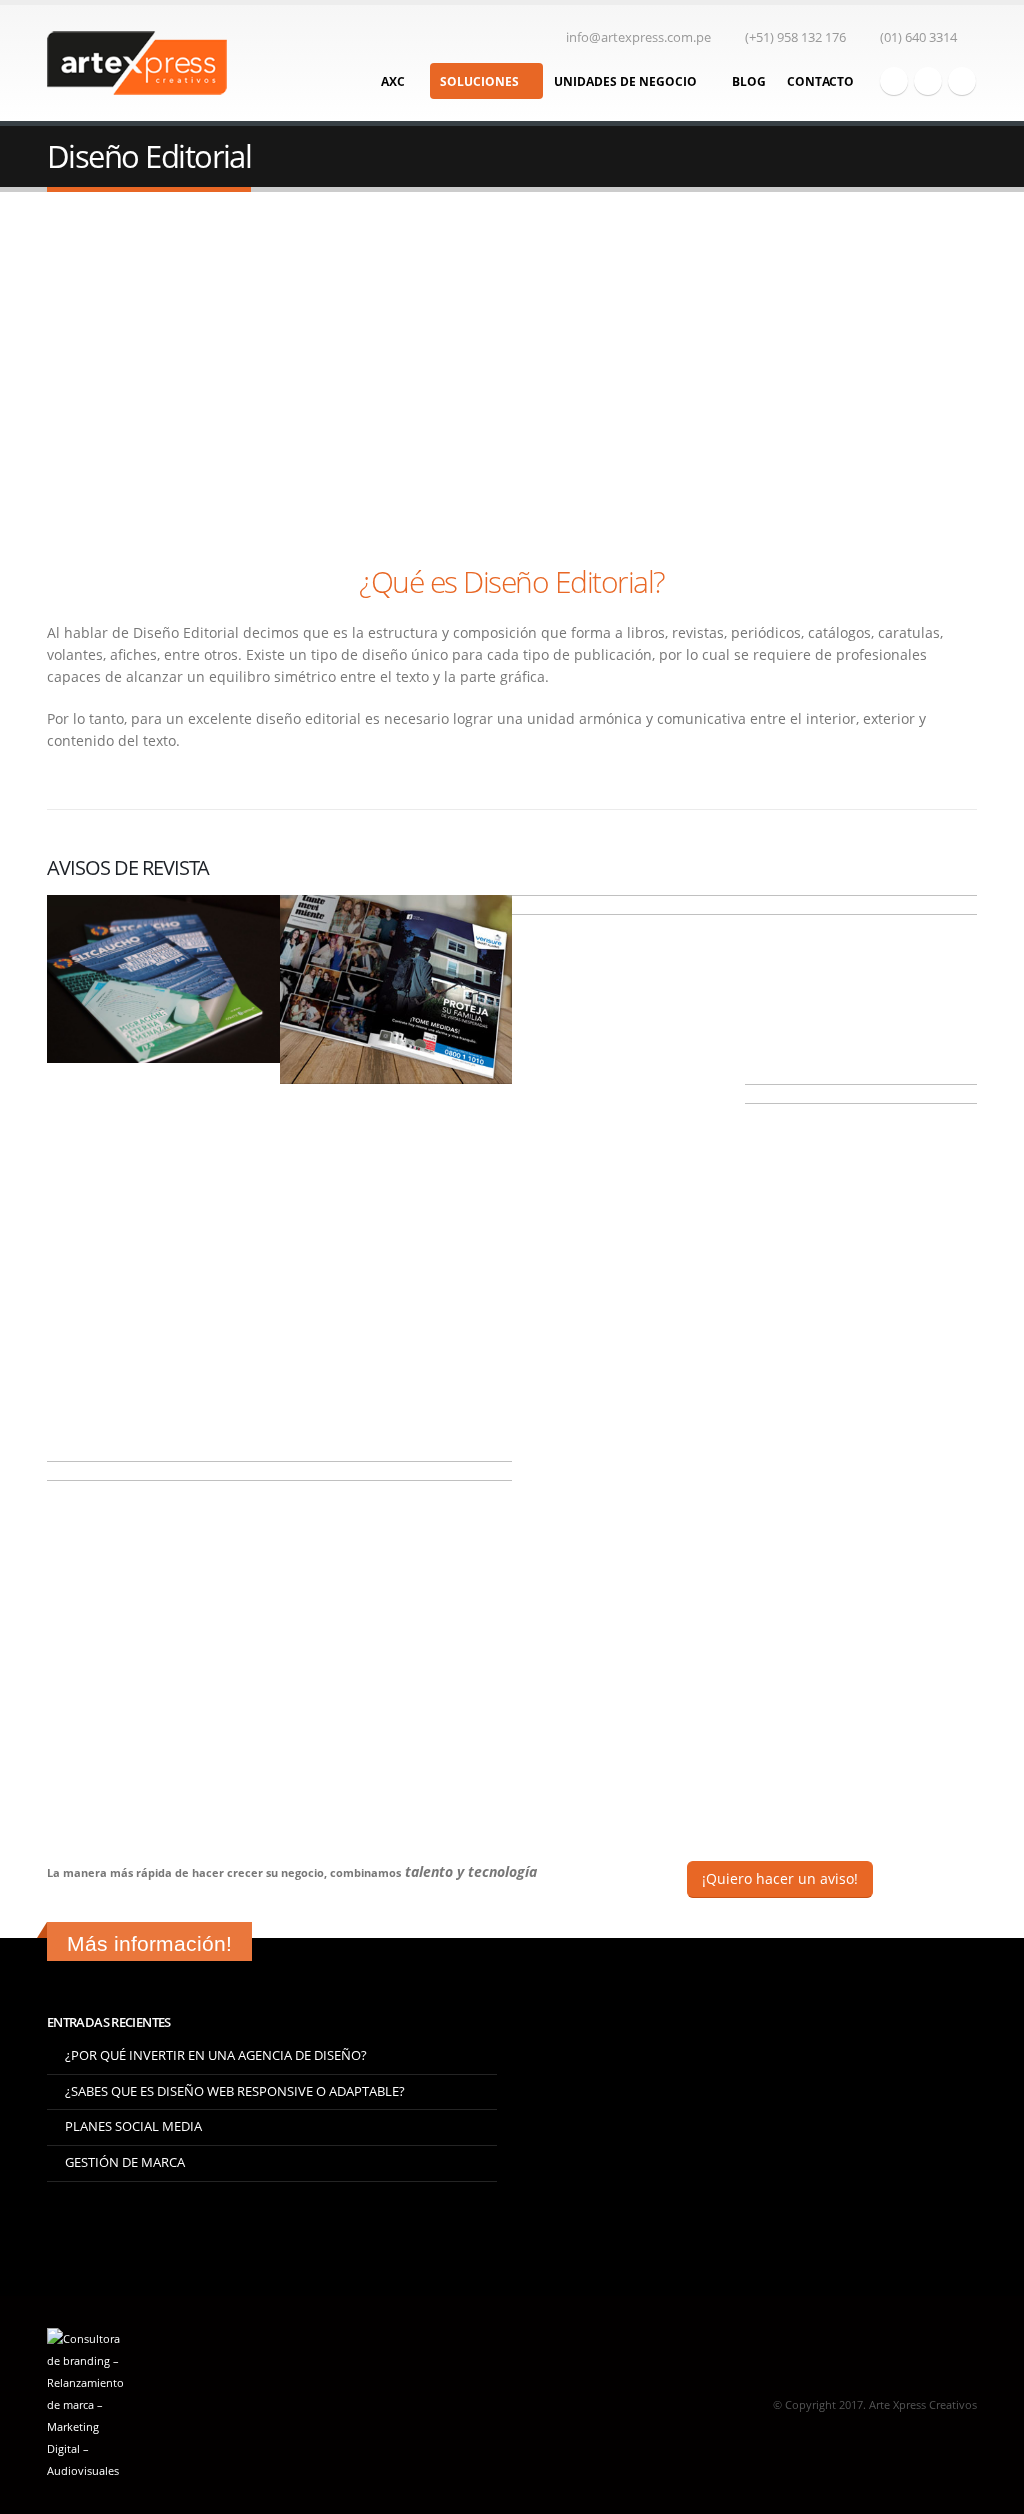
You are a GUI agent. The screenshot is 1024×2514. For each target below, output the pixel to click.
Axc (393, 81)
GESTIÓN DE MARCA (125, 2162)
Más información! (149, 1943)
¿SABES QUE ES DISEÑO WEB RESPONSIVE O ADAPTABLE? (235, 2091)
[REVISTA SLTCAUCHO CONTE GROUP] (396, 1650)
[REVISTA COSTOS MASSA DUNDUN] (163, 1650)
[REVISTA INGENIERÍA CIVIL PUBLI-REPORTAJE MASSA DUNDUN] (861, 989)
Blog (749, 81)
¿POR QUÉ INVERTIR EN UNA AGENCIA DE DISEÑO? (216, 2055)
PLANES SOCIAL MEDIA (133, 2126)
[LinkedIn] (962, 81)
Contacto (820, 81)
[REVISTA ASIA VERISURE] (396, 989)
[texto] (163, 979)
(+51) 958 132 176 (795, 37)
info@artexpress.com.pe (638, 37)
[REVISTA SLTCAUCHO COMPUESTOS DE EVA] (861, 1273)
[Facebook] (894, 81)
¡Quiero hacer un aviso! (780, 1878)
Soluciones (479, 81)
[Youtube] (928, 81)
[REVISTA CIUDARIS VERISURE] (628, 1084)
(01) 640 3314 (918, 37)
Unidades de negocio (625, 81)
